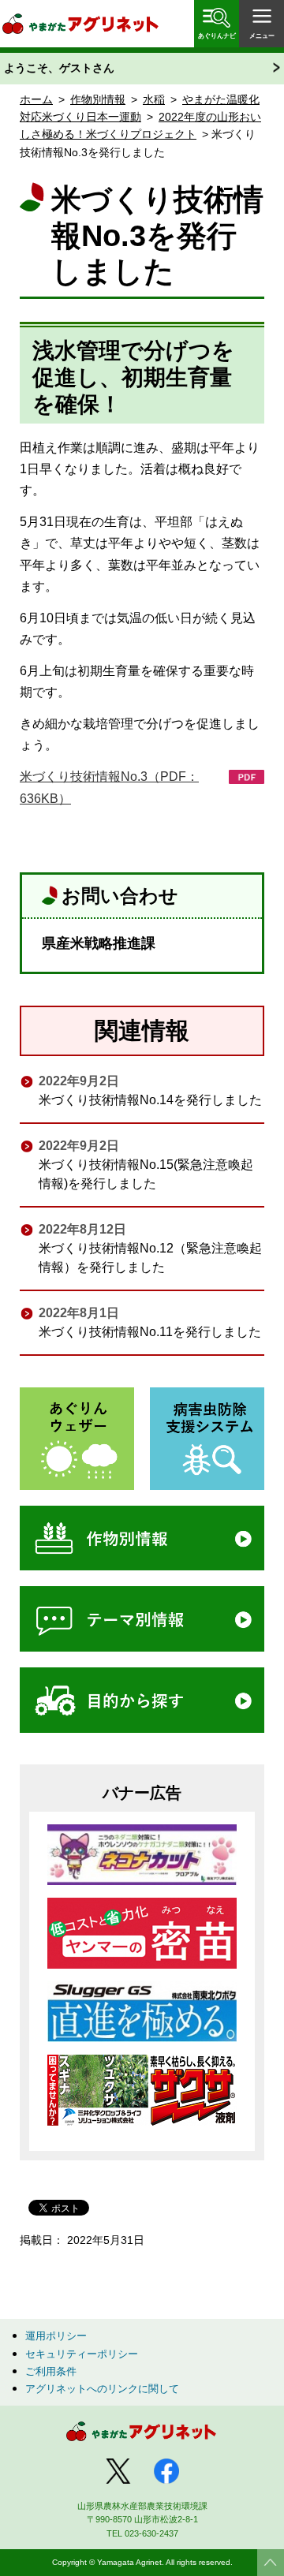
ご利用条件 (51, 2371)
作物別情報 (98, 99)
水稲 (154, 99)
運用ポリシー (56, 2336)
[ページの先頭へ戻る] (271, 2563)
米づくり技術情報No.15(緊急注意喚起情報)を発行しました (146, 1174)
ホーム (36, 99)
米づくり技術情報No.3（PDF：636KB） (109, 787)
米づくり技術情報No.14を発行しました (150, 1100)
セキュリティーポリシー (82, 2354)
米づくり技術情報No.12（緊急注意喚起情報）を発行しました (150, 1258)
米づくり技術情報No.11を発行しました (150, 1332)
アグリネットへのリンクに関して (102, 2389)
